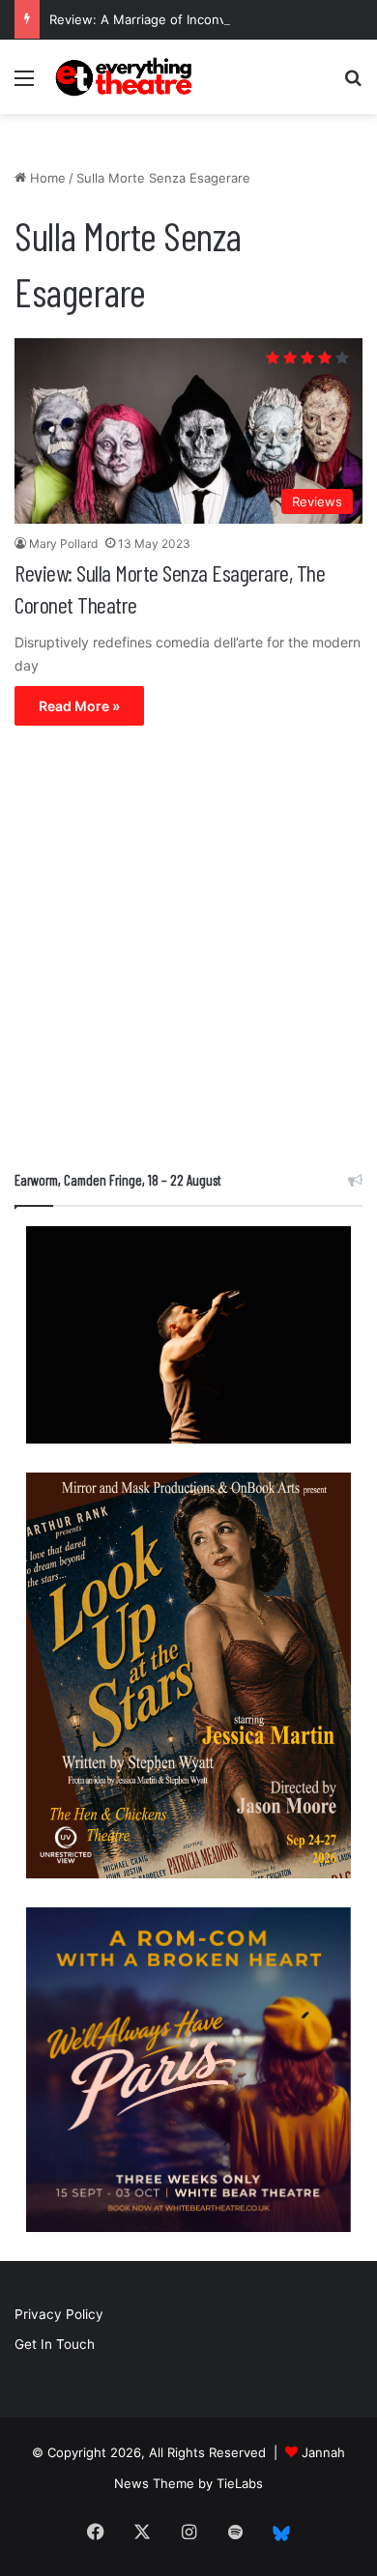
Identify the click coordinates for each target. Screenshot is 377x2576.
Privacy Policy (59, 2314)
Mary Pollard (63, 544)
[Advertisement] (188, 953)
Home (46, 178)
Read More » (79, 706)
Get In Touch (55, 2344)
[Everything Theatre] (126, 77)
